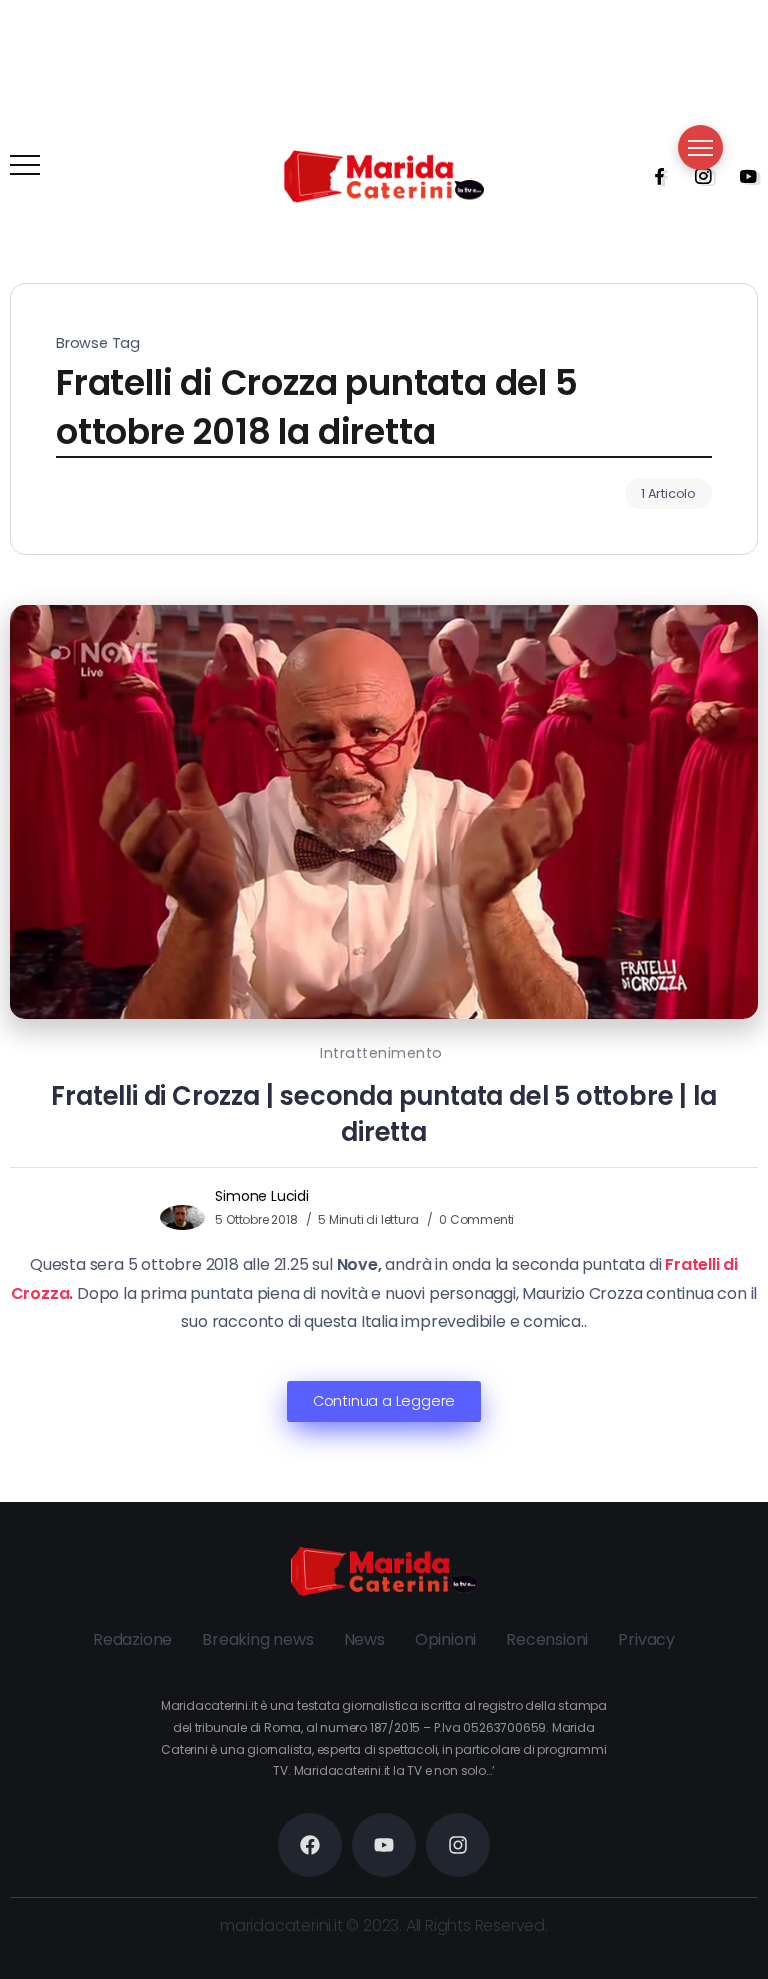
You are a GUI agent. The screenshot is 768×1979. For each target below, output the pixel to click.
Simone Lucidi (261, 1196)
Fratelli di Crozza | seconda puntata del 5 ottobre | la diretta (383, 1114)
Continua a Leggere (384, 1401)
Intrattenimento (381, 1053)
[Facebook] (653, 176)
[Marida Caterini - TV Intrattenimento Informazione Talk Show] (384, 175)
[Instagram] (697, 176)
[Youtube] (742, 176)
